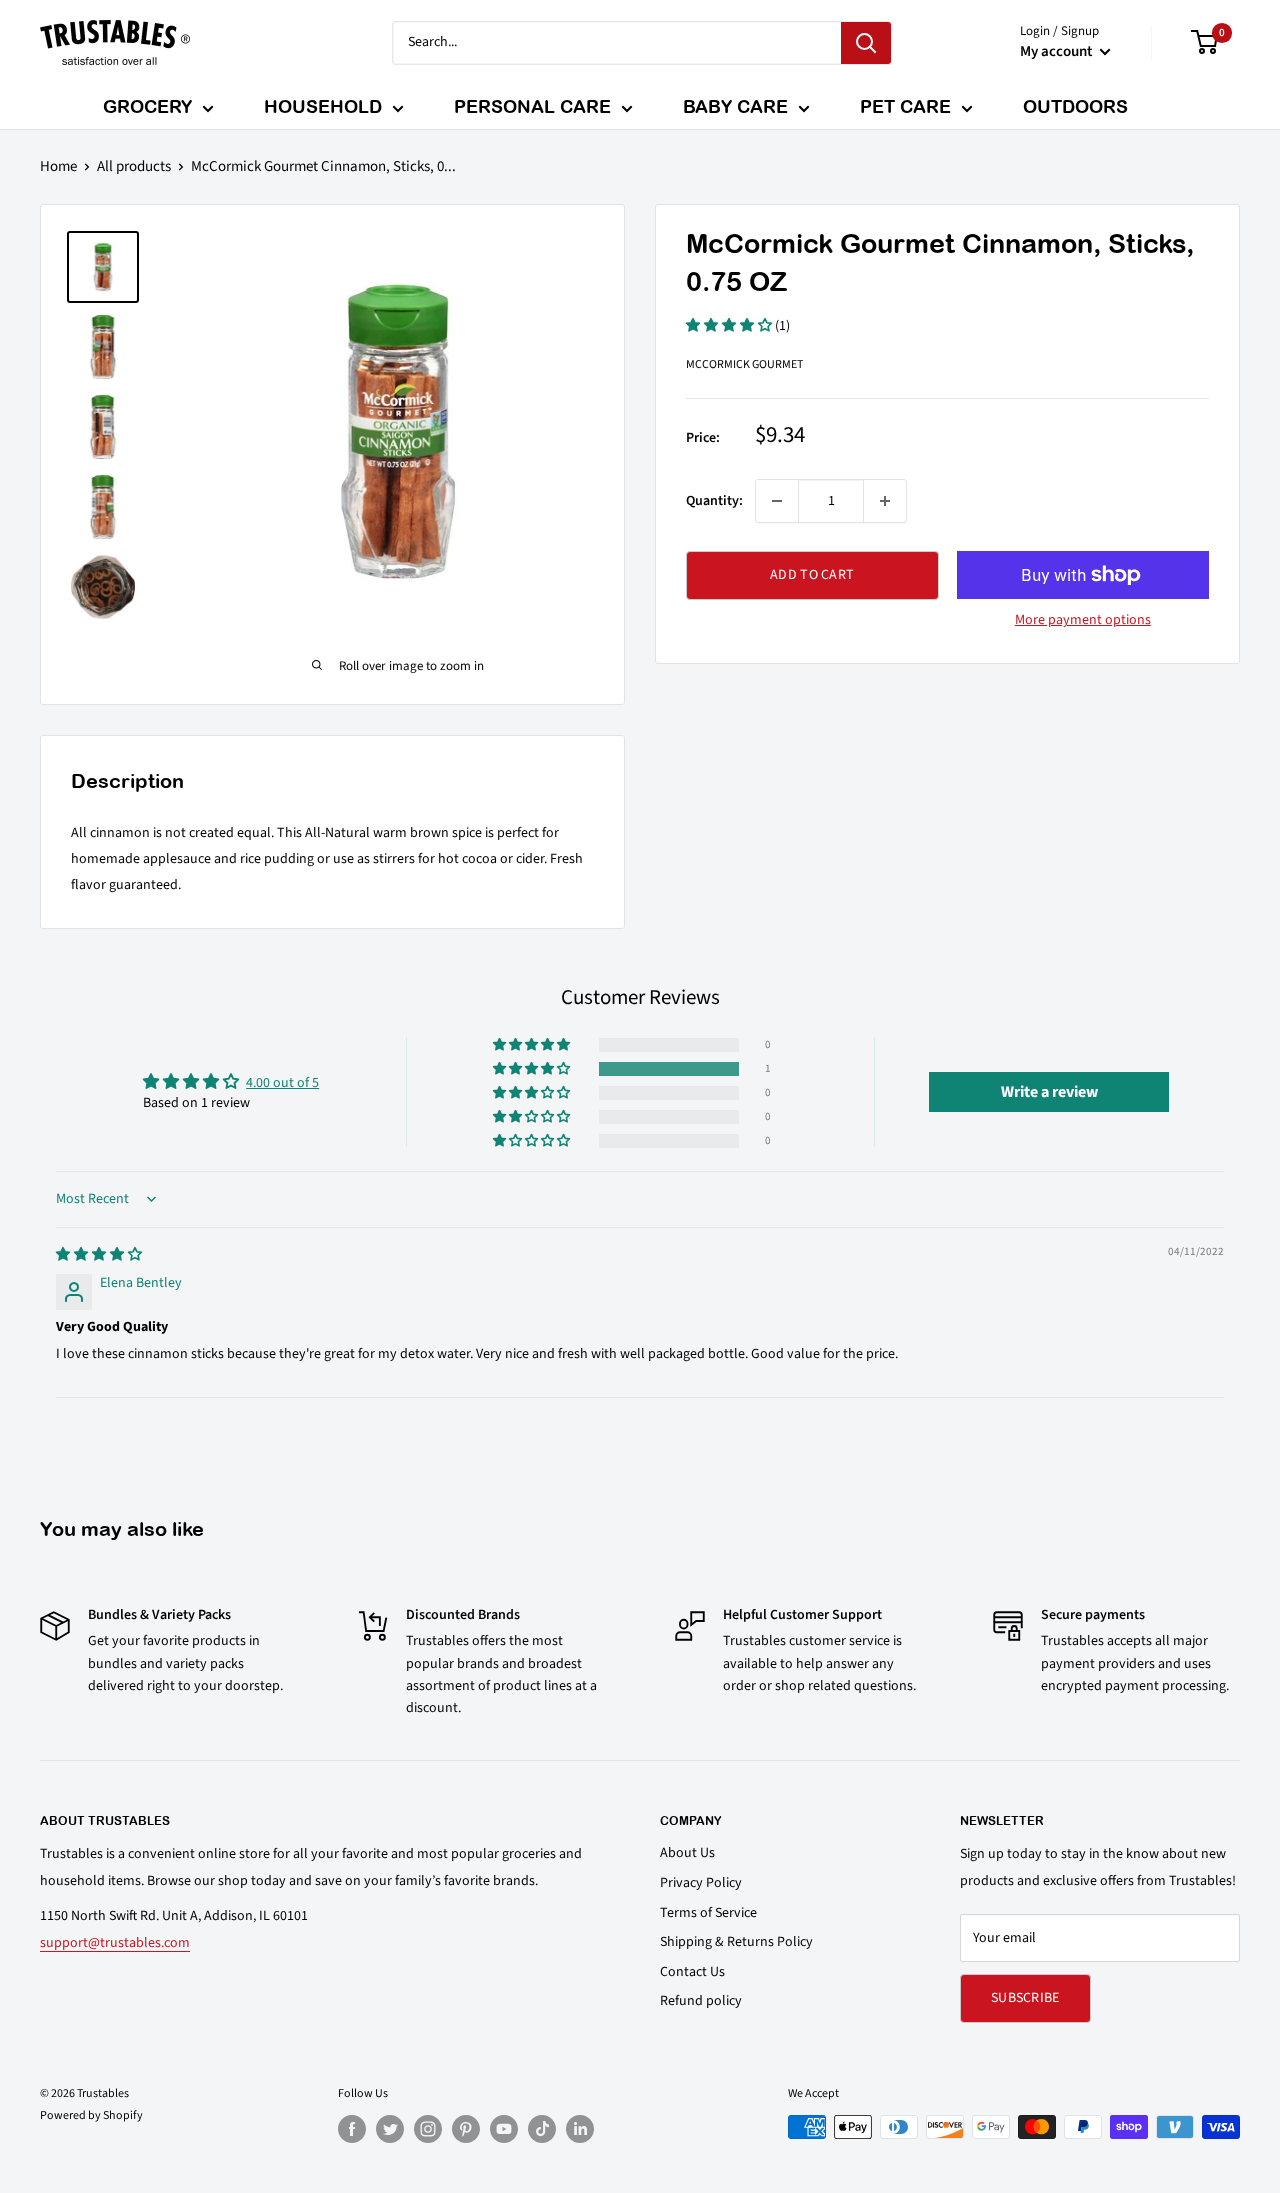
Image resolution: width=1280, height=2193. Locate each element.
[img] (99, 1255)
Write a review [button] (1049, 1092)
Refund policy (701, 2001)
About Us (687, 1853)
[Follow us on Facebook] (352, 2129)
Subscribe (1025, 1998)
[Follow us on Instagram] (428, 2129)
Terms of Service (708, 1913)
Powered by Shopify (91, 2115)
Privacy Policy (701, 1883)
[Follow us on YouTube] (504, 2129)
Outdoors (1075, 106)
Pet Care (905, 106)
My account (1057, 51)
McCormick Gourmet (744, 364)
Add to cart (812, 575)
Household (323, 106)
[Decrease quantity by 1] (777, 501)
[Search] (866, 43)
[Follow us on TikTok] (542, 2129)
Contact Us (692, 1972)
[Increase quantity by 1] (885, 501)
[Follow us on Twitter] (390, 2129)
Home (58, 166)
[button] (730, 326)
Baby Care (735, 106)
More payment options (1083, 620)
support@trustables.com (115, 1943)
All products (134, 166)
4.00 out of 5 (282, 1083)
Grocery (147, 106)
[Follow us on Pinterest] (466, 2129)
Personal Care (532, 106)
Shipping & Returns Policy (736, 1942)
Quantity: (714, 501)
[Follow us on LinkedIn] (580, 2129)
